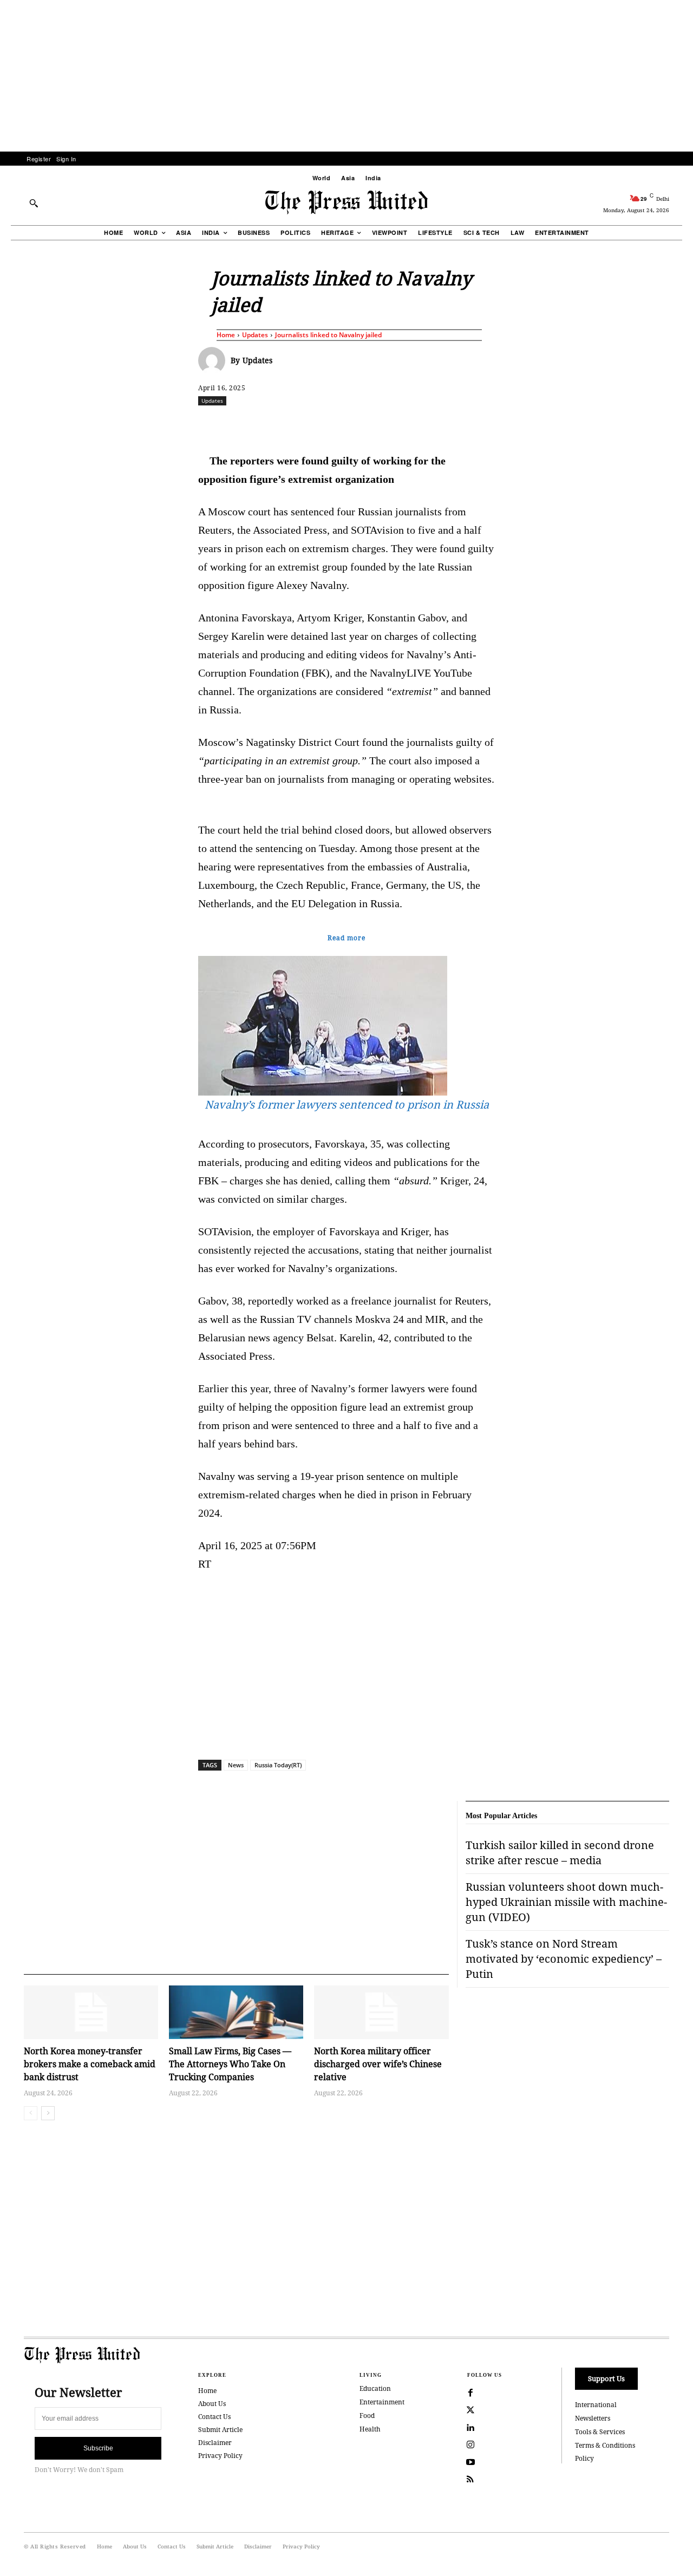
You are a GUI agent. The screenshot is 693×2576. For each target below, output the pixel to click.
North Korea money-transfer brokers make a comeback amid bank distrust (90, 2064)
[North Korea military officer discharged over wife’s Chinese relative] (381, 2012)
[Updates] (214, 360)
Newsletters (593, 2418)
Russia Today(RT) (278, 1765)
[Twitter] (470, 2410)
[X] (299, 424)
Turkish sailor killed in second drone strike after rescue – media (560, 1853)
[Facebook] (274, 424)
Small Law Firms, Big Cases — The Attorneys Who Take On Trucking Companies (230, 2064)
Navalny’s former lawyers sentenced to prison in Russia (347, 1105)
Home (226, 335)
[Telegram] (474, 424)
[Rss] (470, 2480)
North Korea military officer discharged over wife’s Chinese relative (378, 2064)
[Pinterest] (399, 424)
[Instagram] (470, 2445)
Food (367, 2416)
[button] (34, 203)
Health (370, 2429)
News (236, 1765)
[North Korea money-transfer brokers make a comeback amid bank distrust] (91, 2012)
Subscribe (98, 2448)
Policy (584, 2458)
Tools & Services (600, 2432)
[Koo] (673, 424)
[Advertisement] (346, 76)
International (596, 2405)
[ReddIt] (324, 424)
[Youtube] (470, 2462)
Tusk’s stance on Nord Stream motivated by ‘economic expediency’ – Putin (564, 1959)
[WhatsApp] (349, 424)
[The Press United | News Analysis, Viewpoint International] (346, 202)
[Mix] (499, 424)
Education (375, 2388)
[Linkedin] (374, 424)
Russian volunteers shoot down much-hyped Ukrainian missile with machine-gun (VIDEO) (566, 1902)
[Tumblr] (449, 424)
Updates (255, 335)
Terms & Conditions (605, 2445)
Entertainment (382, 2402)
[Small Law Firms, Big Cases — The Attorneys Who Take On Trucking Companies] (236, 2012)
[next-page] (48, 2113)
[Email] (424, 424)
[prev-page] (31, 2113)
